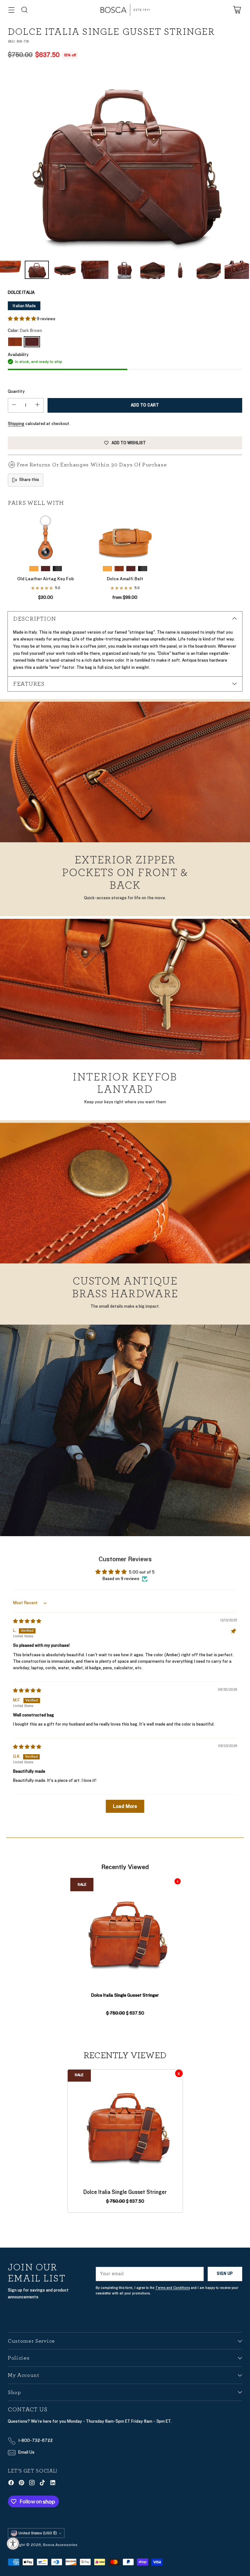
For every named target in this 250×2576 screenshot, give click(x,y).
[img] (27, 1621)
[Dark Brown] (125, 162)
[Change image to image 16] (37, 270)
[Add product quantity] (37, 405)
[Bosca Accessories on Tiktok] (42, 2484)
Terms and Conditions (173, 2288)
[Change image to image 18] (95, 270)
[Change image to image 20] (152, 270)
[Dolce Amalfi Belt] (125, 537)
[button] (22, 319)
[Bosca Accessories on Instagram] (32, 2484)
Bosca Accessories (60, 2545)
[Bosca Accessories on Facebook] (11, 2484)
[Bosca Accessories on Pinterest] (21, 2484)
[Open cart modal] (237, 10)
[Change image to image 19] (124, 270)
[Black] (57, 569)
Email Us (26, 2452)
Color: (25, 331)
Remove (178, 1881)
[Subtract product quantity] (14, 405)
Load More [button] (125, 1806)
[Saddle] (34, 569)
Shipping (16, 424)
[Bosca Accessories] (125, 10)
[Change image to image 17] (65, 270)
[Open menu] (11, 10)
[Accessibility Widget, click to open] (13, 2543)
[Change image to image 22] (209, 270)
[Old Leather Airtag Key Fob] (46, 537)
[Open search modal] (24, 10)
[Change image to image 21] (181, 270)
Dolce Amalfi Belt (125, 579)
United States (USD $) (38, 2533)
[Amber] (15, 342)
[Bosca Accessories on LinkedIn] (53, 2484)
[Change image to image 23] (237, 270)
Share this (29, 480)
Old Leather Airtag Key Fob (46, 579)
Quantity (16, 392)
